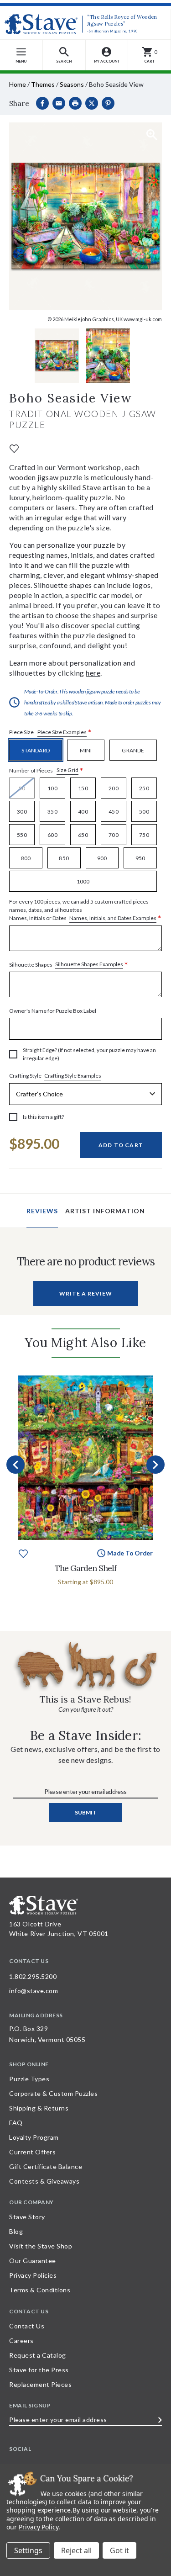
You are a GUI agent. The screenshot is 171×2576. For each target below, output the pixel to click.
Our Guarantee (33, 2261)
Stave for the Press (39, 2370)
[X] (92, 103)
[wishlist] (14, 448)
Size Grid (67, 770)
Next (155, 1465)
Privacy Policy (39, 2527)
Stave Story (27, 2217)
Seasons (72, 84)
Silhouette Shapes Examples (89, 964)
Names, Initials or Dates (85, 910)
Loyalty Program (34, 2137)
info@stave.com (34, 1991)
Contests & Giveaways (44, 2181)
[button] (64, 55)
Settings (28, 2550)
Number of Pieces (46, 770)
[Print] (75, 103)
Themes (43, 84)
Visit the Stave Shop (41, 2246)
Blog (16, 2231)
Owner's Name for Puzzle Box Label (53, 1011)
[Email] (59, 103)
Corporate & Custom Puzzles (53, 2093)
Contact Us (27, 2326)
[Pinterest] (108, 103)
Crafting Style (55, 1076)
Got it (119, 2550)
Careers (21, 2341)
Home (18, 84)
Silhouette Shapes (69, 965)
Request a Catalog (38, 2355)
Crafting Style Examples (73, 1076)
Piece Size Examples (62, 732)
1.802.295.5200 (33, 1976)
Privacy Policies (33, 2275)
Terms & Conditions (40, 2290)
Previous (16, 1465)
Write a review (86, 1293)
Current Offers (32, 2152)
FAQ (16, 2123)
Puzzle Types (29, 2079)
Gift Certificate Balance (46, 2166)
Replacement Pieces (40, 2384)
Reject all (76, 2550)
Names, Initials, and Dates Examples (113, 918)
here (93, 673)
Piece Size (50, 733)
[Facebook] (42, 103)
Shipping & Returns (39, 2108)
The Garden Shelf (85, 1568)
